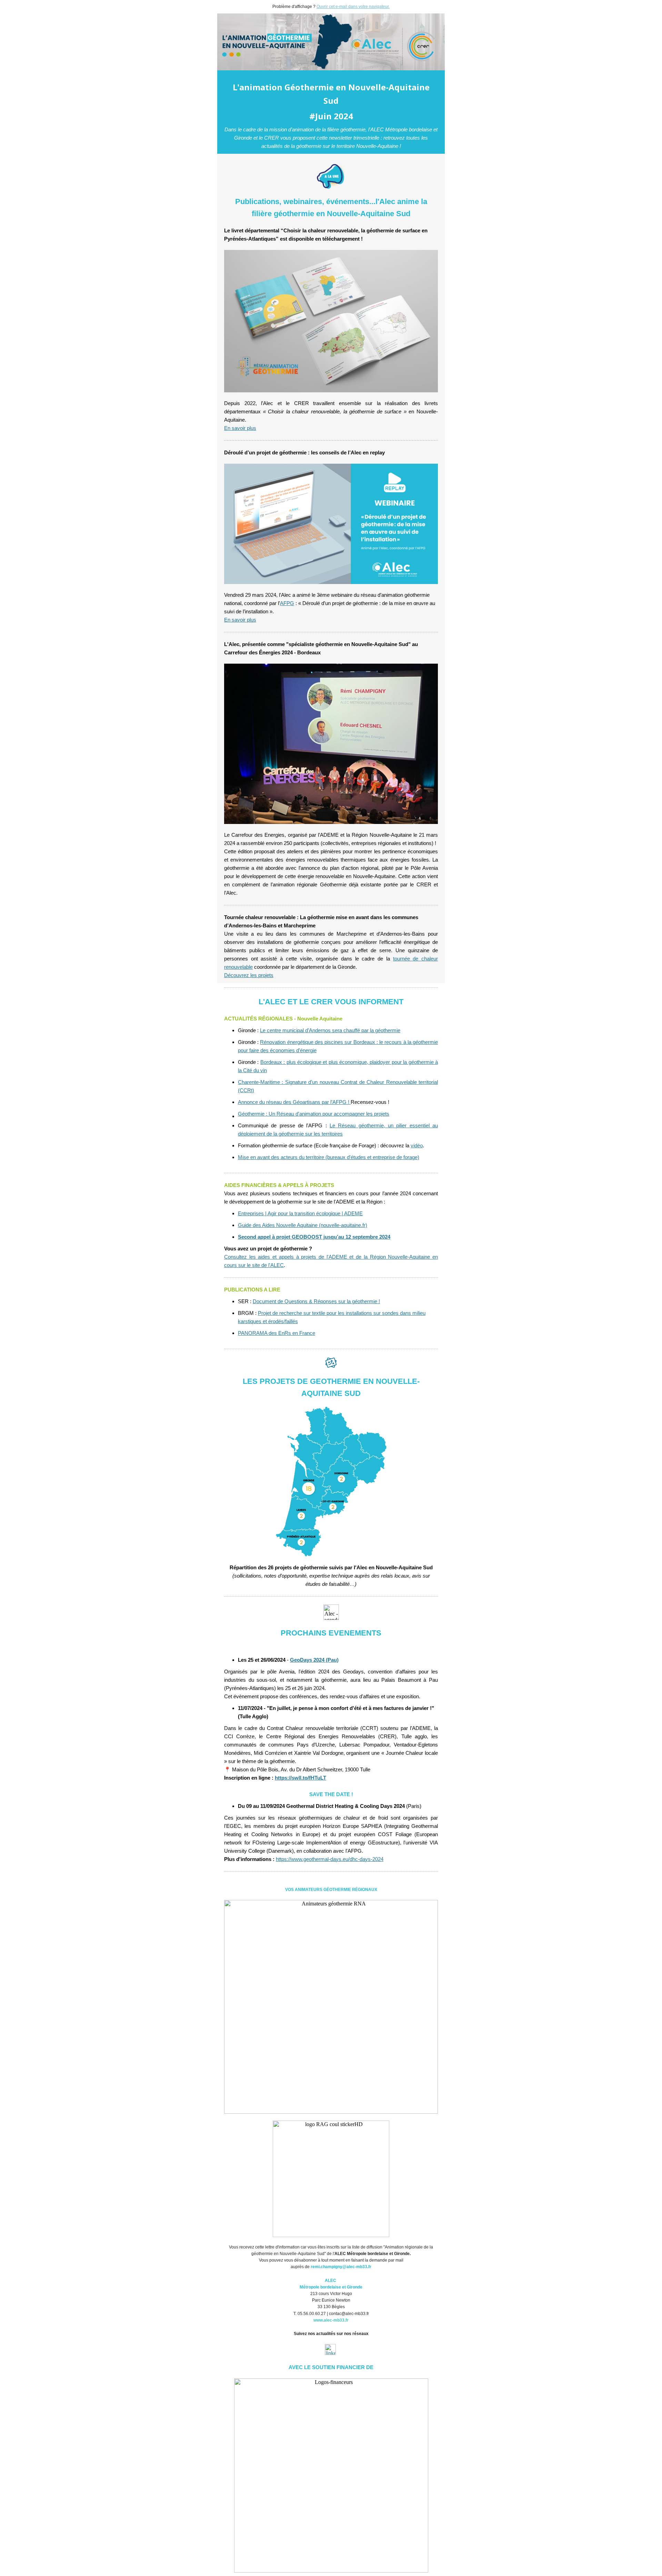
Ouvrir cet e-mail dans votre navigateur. (353, 7)
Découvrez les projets (249, 975)
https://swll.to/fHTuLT (300, 1778)
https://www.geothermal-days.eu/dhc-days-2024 (330, 1859)
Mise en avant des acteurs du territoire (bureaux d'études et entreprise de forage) (329, 1157)
